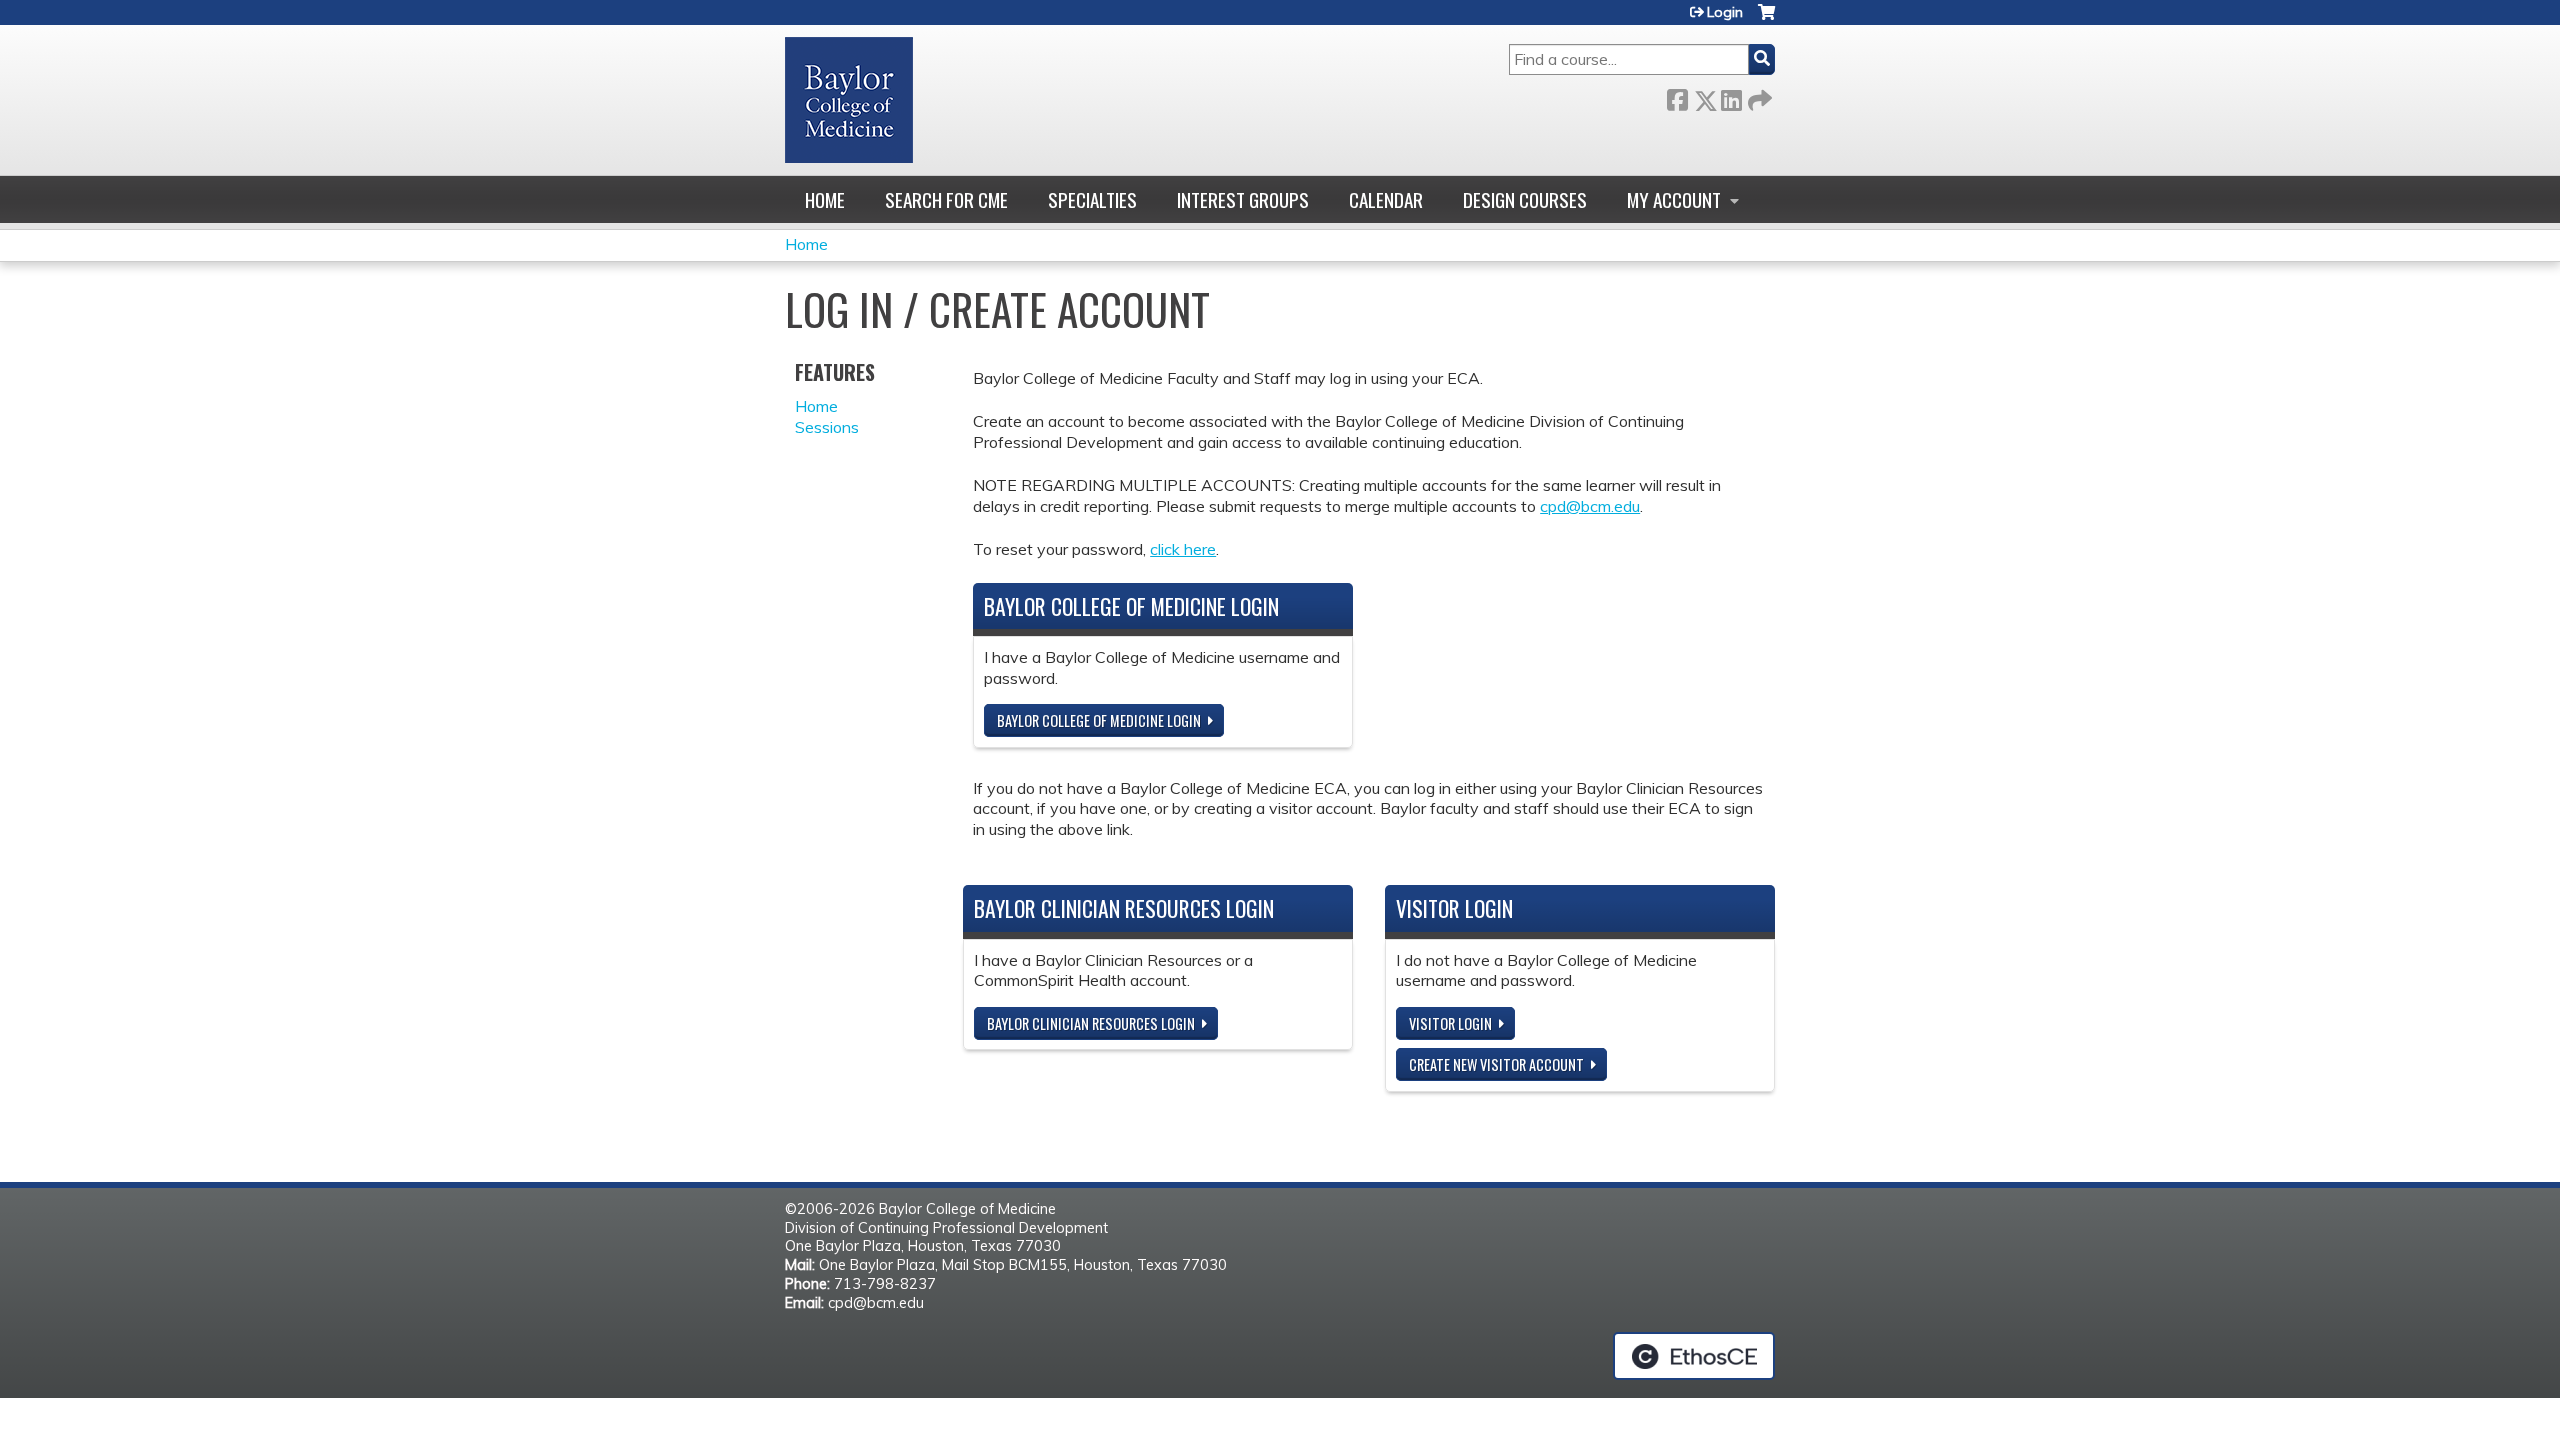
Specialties (1092, 199)
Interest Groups (1243, 199)
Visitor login (1450, 1023)
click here (1183, 549)
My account (1674, 199)
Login (1725, 12)
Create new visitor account (1496, 1064)
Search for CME (946, 199)
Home (825, 199)
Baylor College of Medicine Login (1099, 720)
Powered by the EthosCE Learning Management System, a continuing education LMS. (1694, 1356)
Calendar (1386, 199)
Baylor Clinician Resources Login (1091, 1023)
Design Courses (1525, 199)
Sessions (827, 427)
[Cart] (1766, 19)
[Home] (849, 100)
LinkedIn (1731, 96)
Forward (1758, 96)
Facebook (1677, 96)
